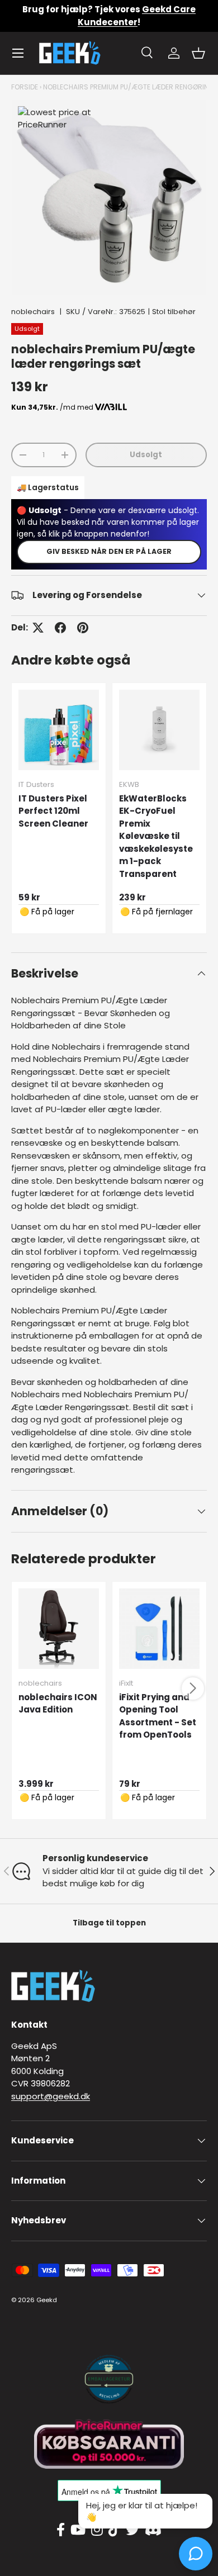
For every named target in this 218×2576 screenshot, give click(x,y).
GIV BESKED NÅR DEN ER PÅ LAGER (109, 551)
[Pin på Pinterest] (83, 628)
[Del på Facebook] (60, 628)
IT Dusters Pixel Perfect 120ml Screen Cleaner (53, 811)
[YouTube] (78, 2530)
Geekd (47, 2300)
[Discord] (153, 2530)
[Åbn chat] (196, 2554)
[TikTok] (114, 2530)
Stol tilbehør (174, 312)
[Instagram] (97, 2530)
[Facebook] (61, 2530)
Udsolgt (146, 455)
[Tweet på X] (38, 628)
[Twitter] (132, 2530)
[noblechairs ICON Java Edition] (59, 1629)
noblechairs (33, 312)
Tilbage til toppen (109, 1923)
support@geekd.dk (51, 2096)
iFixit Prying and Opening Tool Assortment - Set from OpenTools (158, 1716)
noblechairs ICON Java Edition (58, 1704)
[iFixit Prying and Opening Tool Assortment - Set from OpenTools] (159, 1629)
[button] (198, 53)
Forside (25, 87)
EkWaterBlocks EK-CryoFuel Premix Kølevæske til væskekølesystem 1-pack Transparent (156, 836)
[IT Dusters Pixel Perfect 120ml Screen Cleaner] (59, 730)
